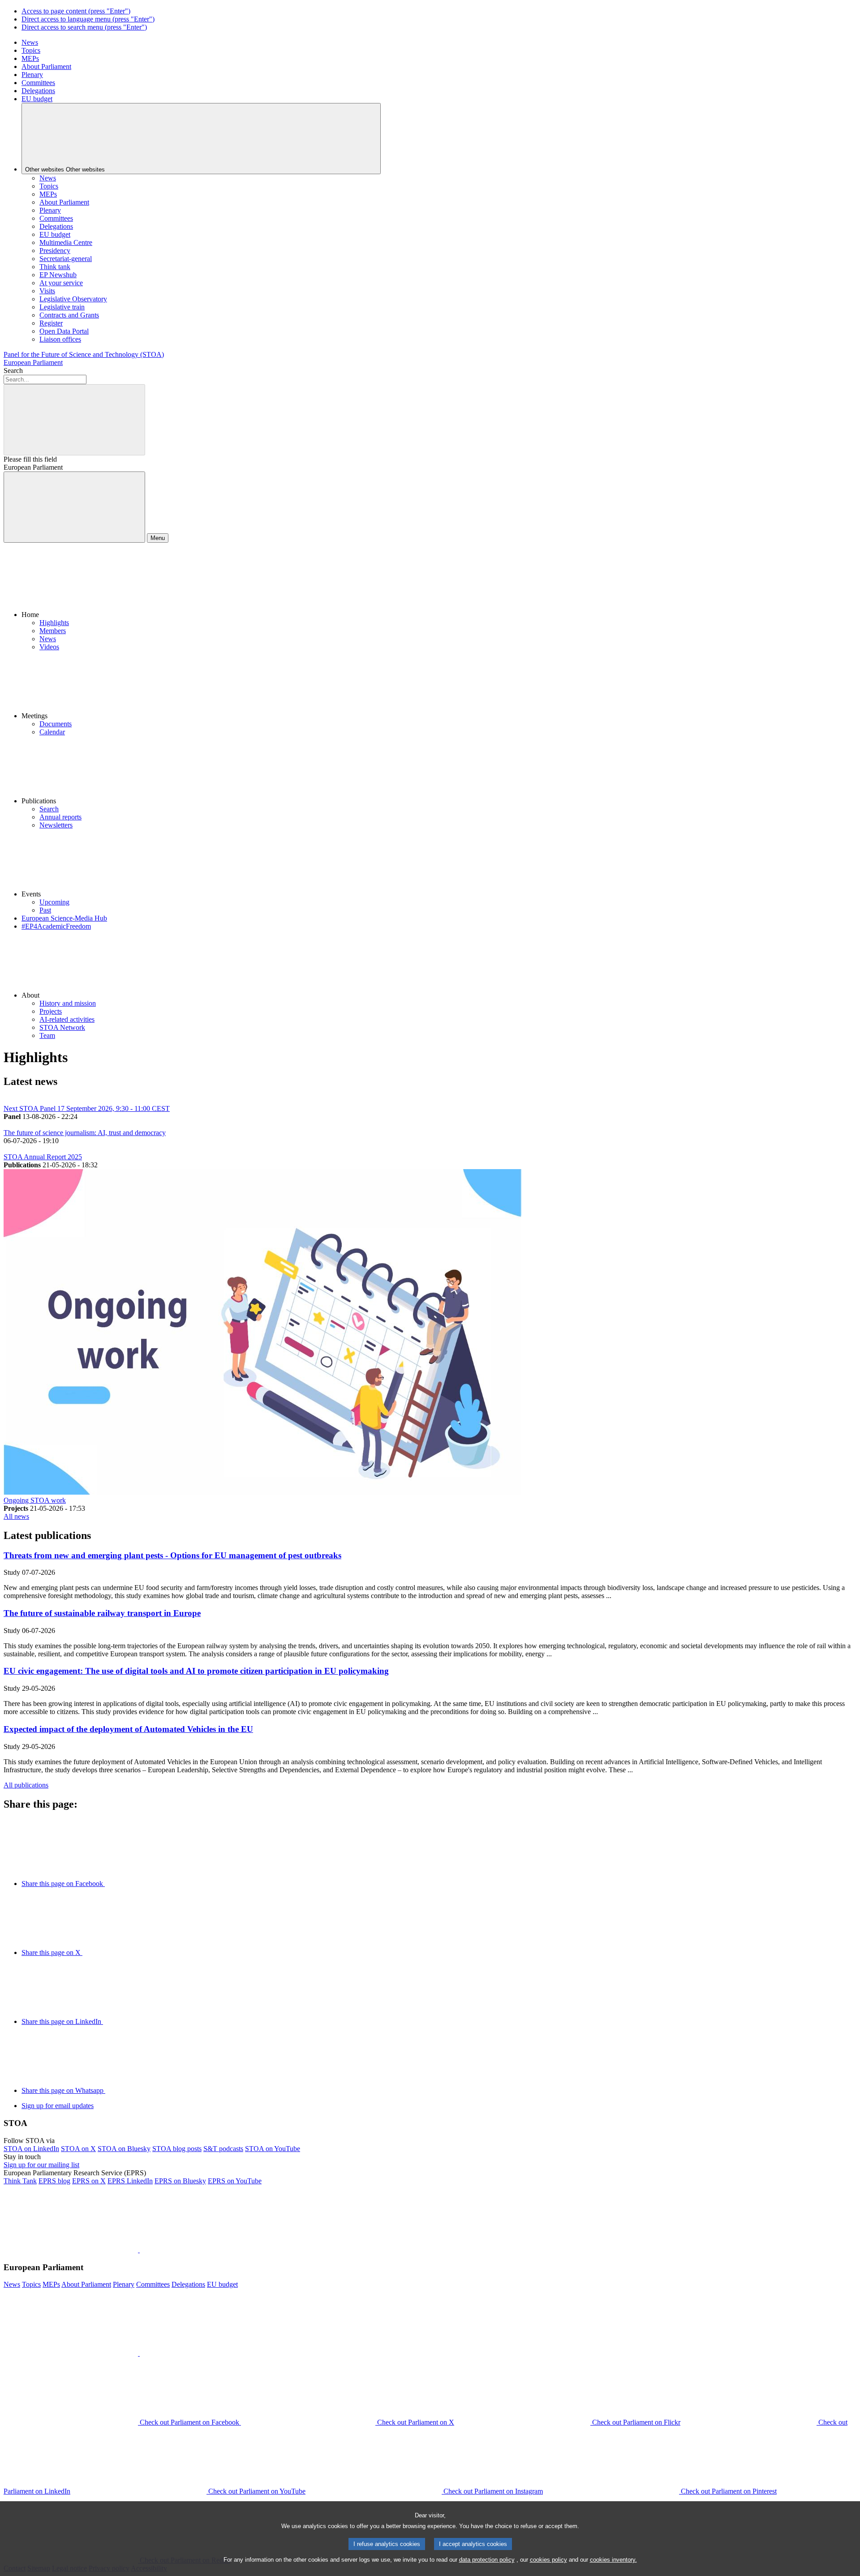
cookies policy (548, 2560)
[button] (439, 584)
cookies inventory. (613, 2560)
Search (13, 371)
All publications (26, 1785)
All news (16, 1516)
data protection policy (487, 2560)
